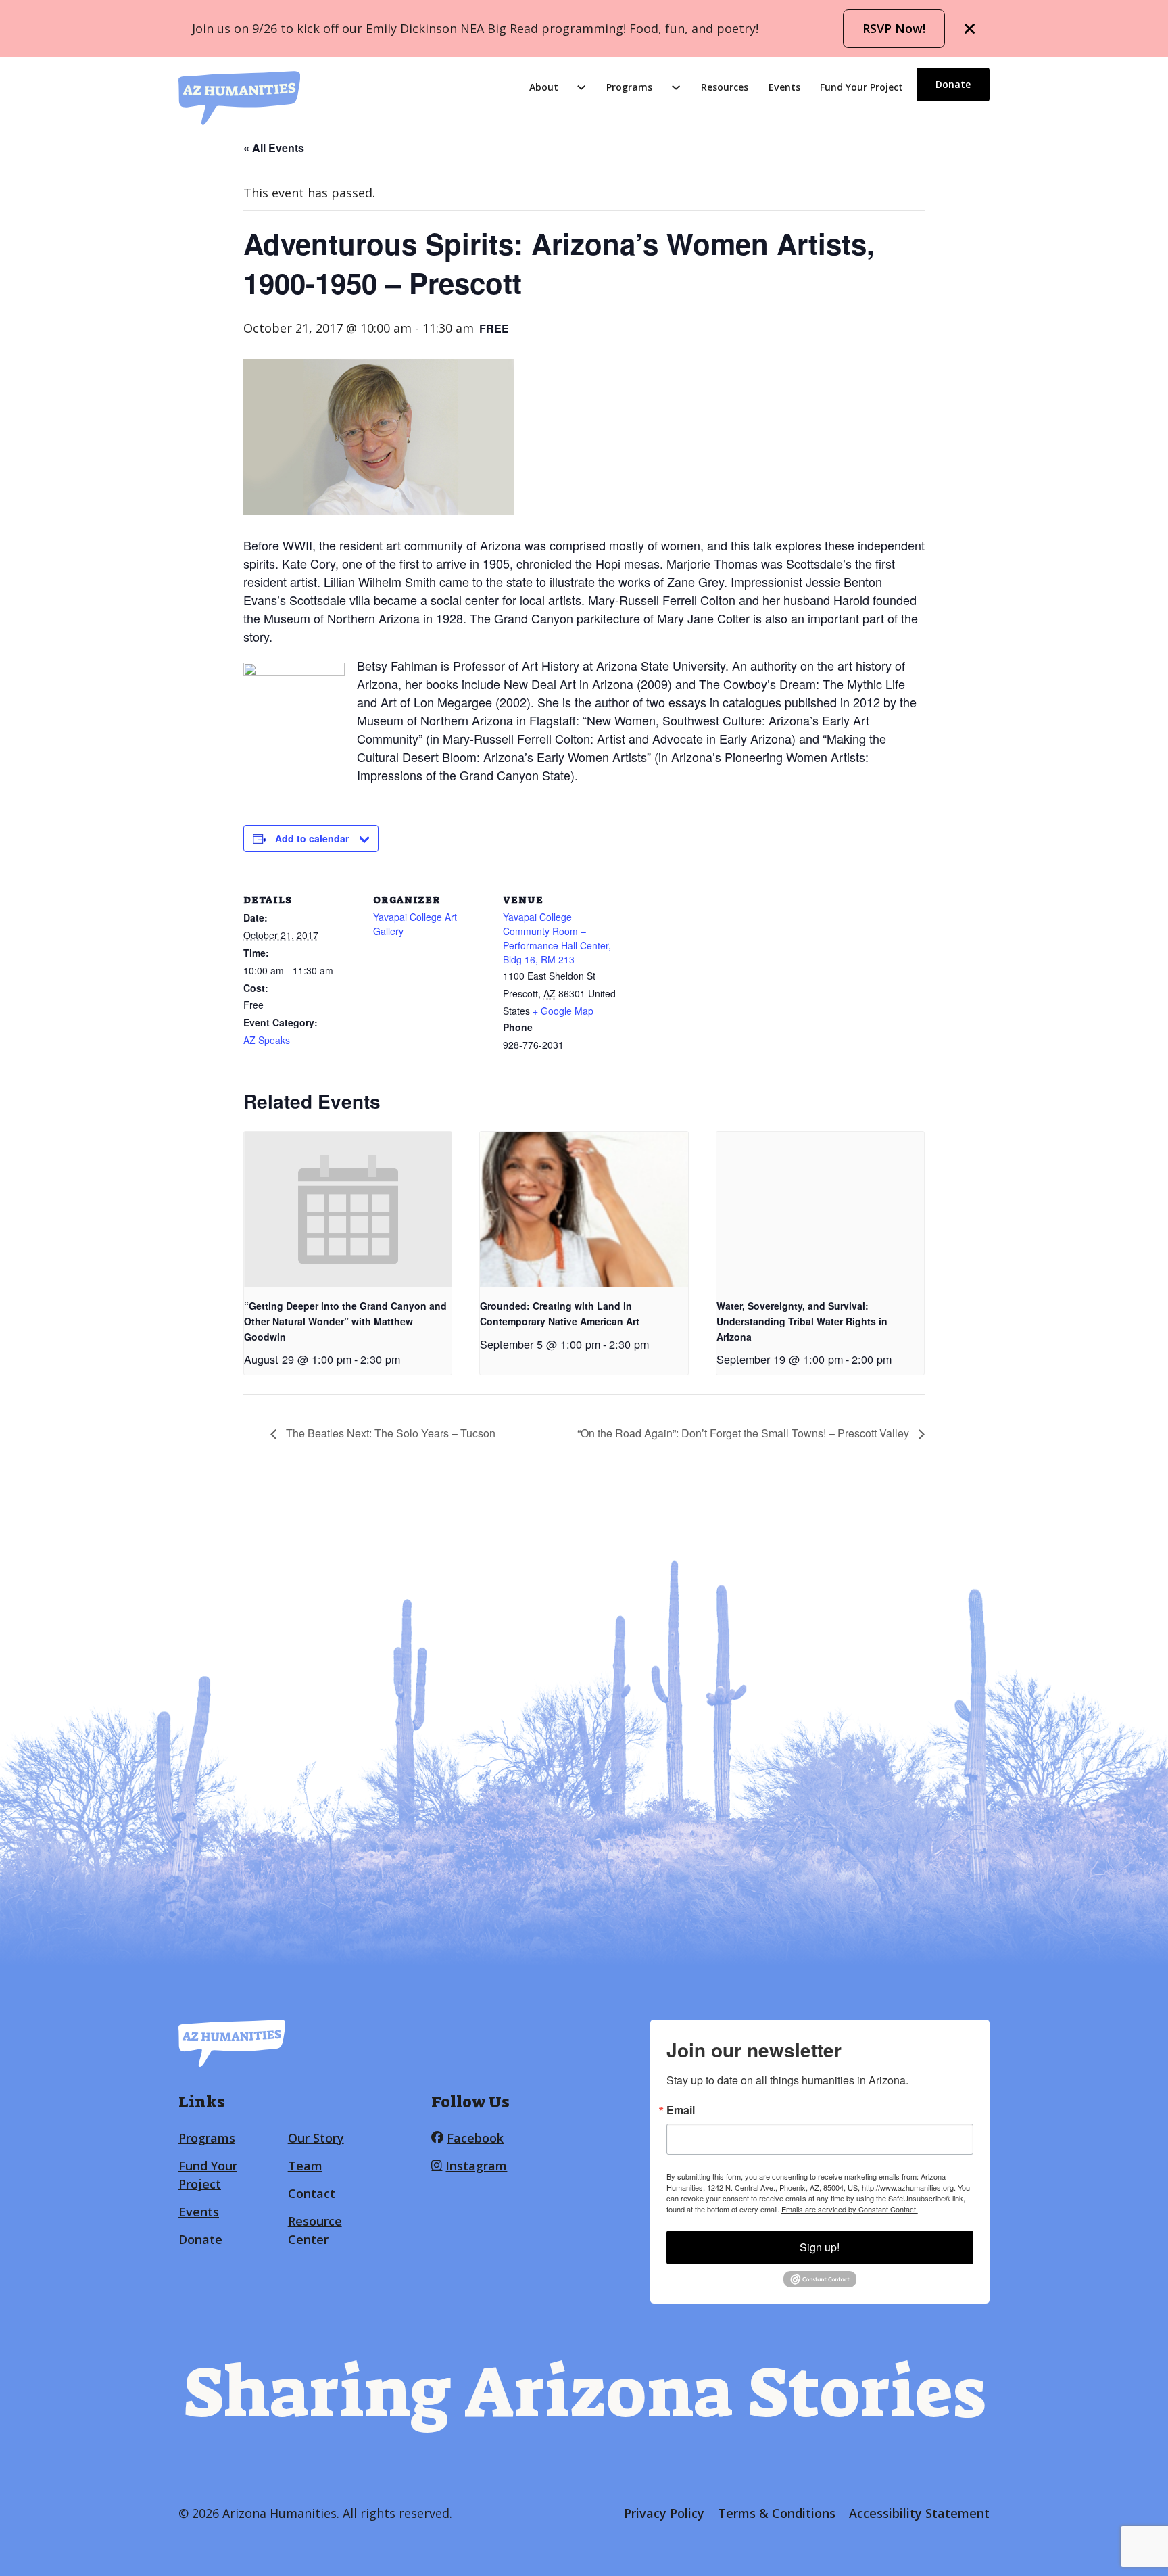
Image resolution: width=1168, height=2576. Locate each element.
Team (305, 2166)
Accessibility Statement (919, 2513)
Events (784, 87)
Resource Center (315, 2230)
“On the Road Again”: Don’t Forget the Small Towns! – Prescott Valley (745, 1433)
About (544, 87)
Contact (312, 2193)
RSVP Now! (894, 28)
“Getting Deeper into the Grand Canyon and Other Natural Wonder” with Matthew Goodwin (345, 1321)
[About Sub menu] (581, 87)
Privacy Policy (664, 2513)
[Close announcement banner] (970, 29)
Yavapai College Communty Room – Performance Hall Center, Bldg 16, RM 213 (557, 938)
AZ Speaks (267, 1040)
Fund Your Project (861, 87)
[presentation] (348, 1210)
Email (681, 2110)
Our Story (316, 2138)
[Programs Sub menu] (676, 87)
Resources (725, 87)
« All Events (274, 148)
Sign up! (820, 2247)
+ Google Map (563, 1011)
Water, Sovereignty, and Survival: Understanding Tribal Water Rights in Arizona (802, 1321)
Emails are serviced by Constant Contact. (850, 2209)
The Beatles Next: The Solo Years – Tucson (389, 1433)
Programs (629, 87)
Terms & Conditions (777, 2513)
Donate (953, 84)
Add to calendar (312, 838)
